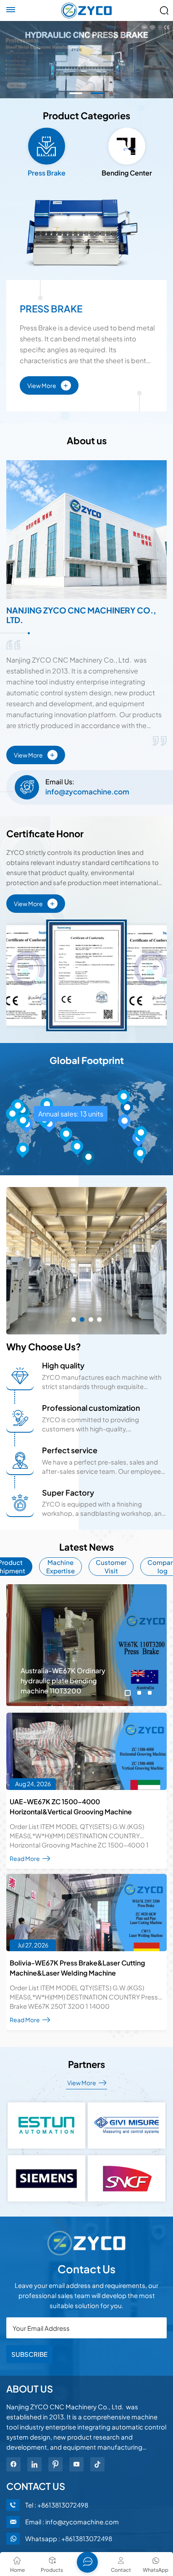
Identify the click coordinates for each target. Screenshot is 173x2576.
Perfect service (70, 1450)
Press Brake (51, 309)
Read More (25, 1858)
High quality (63, 1365)
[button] (76, 93)
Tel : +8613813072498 (57, 2505)
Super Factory (68, 1492)
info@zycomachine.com (87, 791)
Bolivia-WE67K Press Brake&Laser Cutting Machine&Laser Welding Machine (77, 1968)
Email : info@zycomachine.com (72, 2522)
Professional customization (91, 1408)
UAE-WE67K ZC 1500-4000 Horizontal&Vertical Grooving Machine (71, 1807)
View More (48, 384)
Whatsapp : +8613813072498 (69, 2538)
